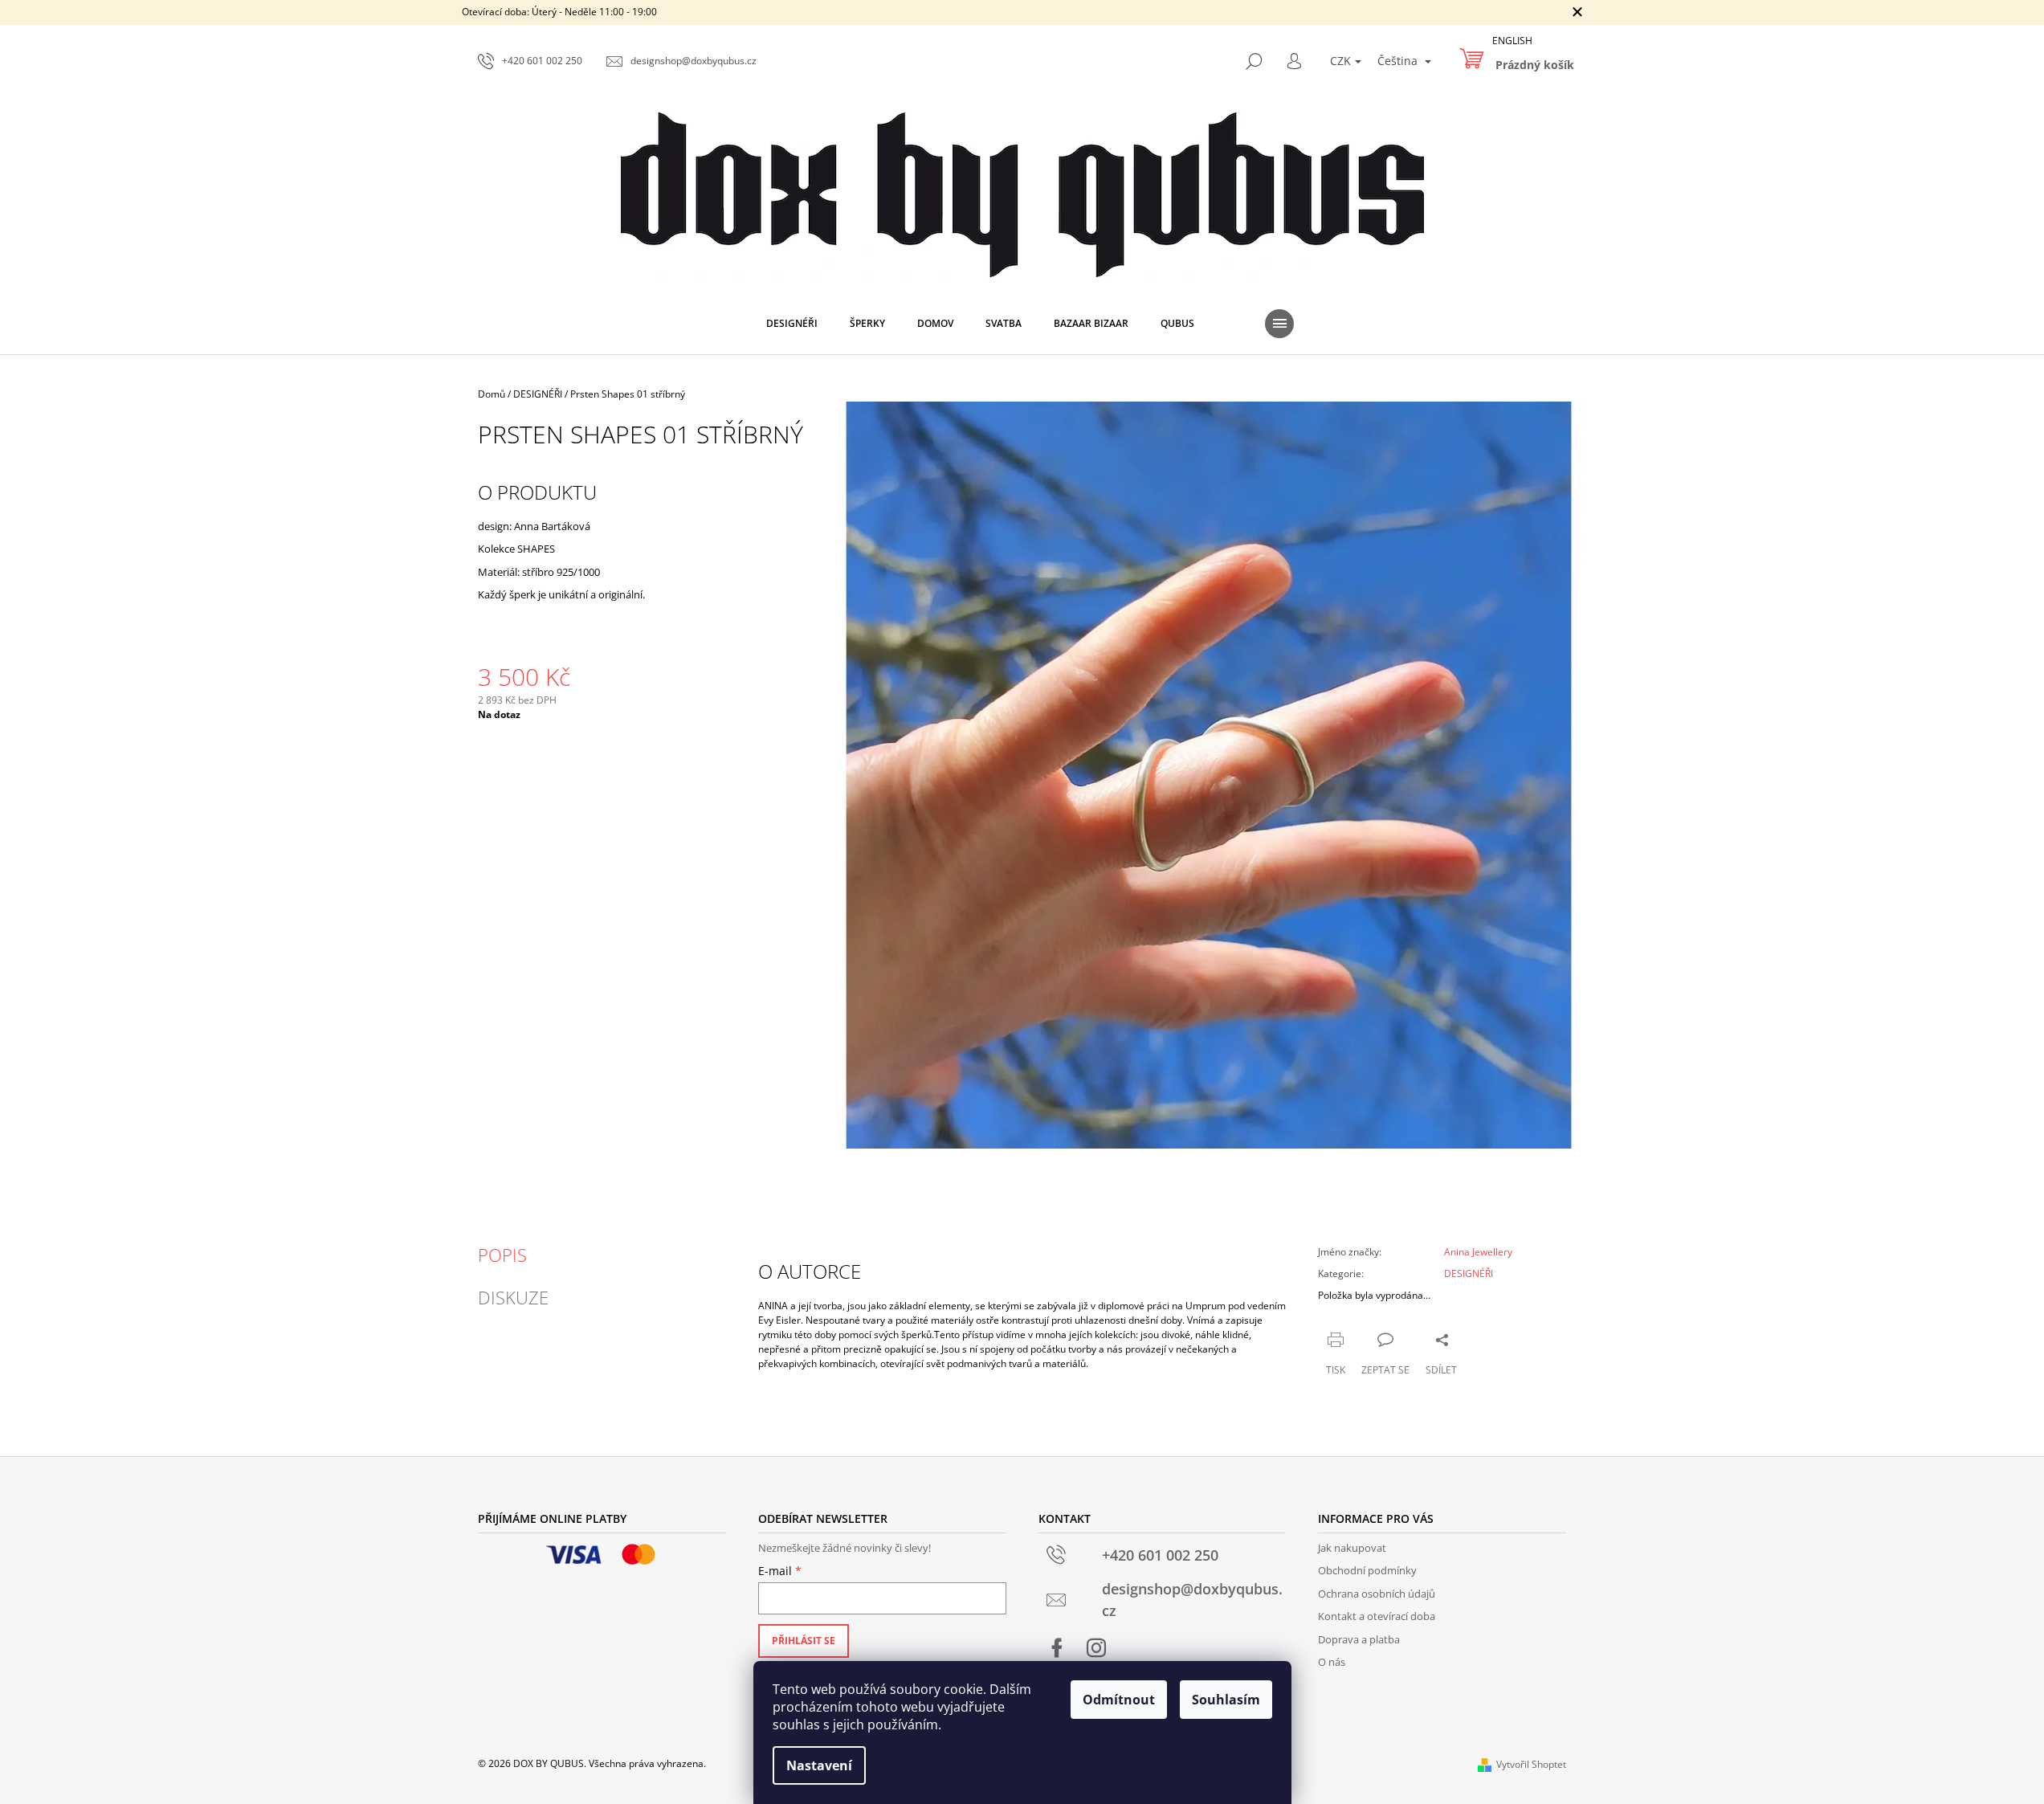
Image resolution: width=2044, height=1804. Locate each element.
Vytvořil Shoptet (1531, 1764)
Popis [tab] (502, 1255)
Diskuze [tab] (513, 1297)
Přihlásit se (804, 1641)
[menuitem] (792, 324)
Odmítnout (1119, 1700)
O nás (1332, 1662)
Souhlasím (1226, 1700)
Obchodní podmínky (1367, 1570)
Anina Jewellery (1478, 1252)
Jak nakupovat (1352, 1548)
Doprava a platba (1359, 1639)
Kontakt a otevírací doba (1377, 1616)
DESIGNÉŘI (1469, 1273)
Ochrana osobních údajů (1377, 1594)
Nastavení (819, 1765)
